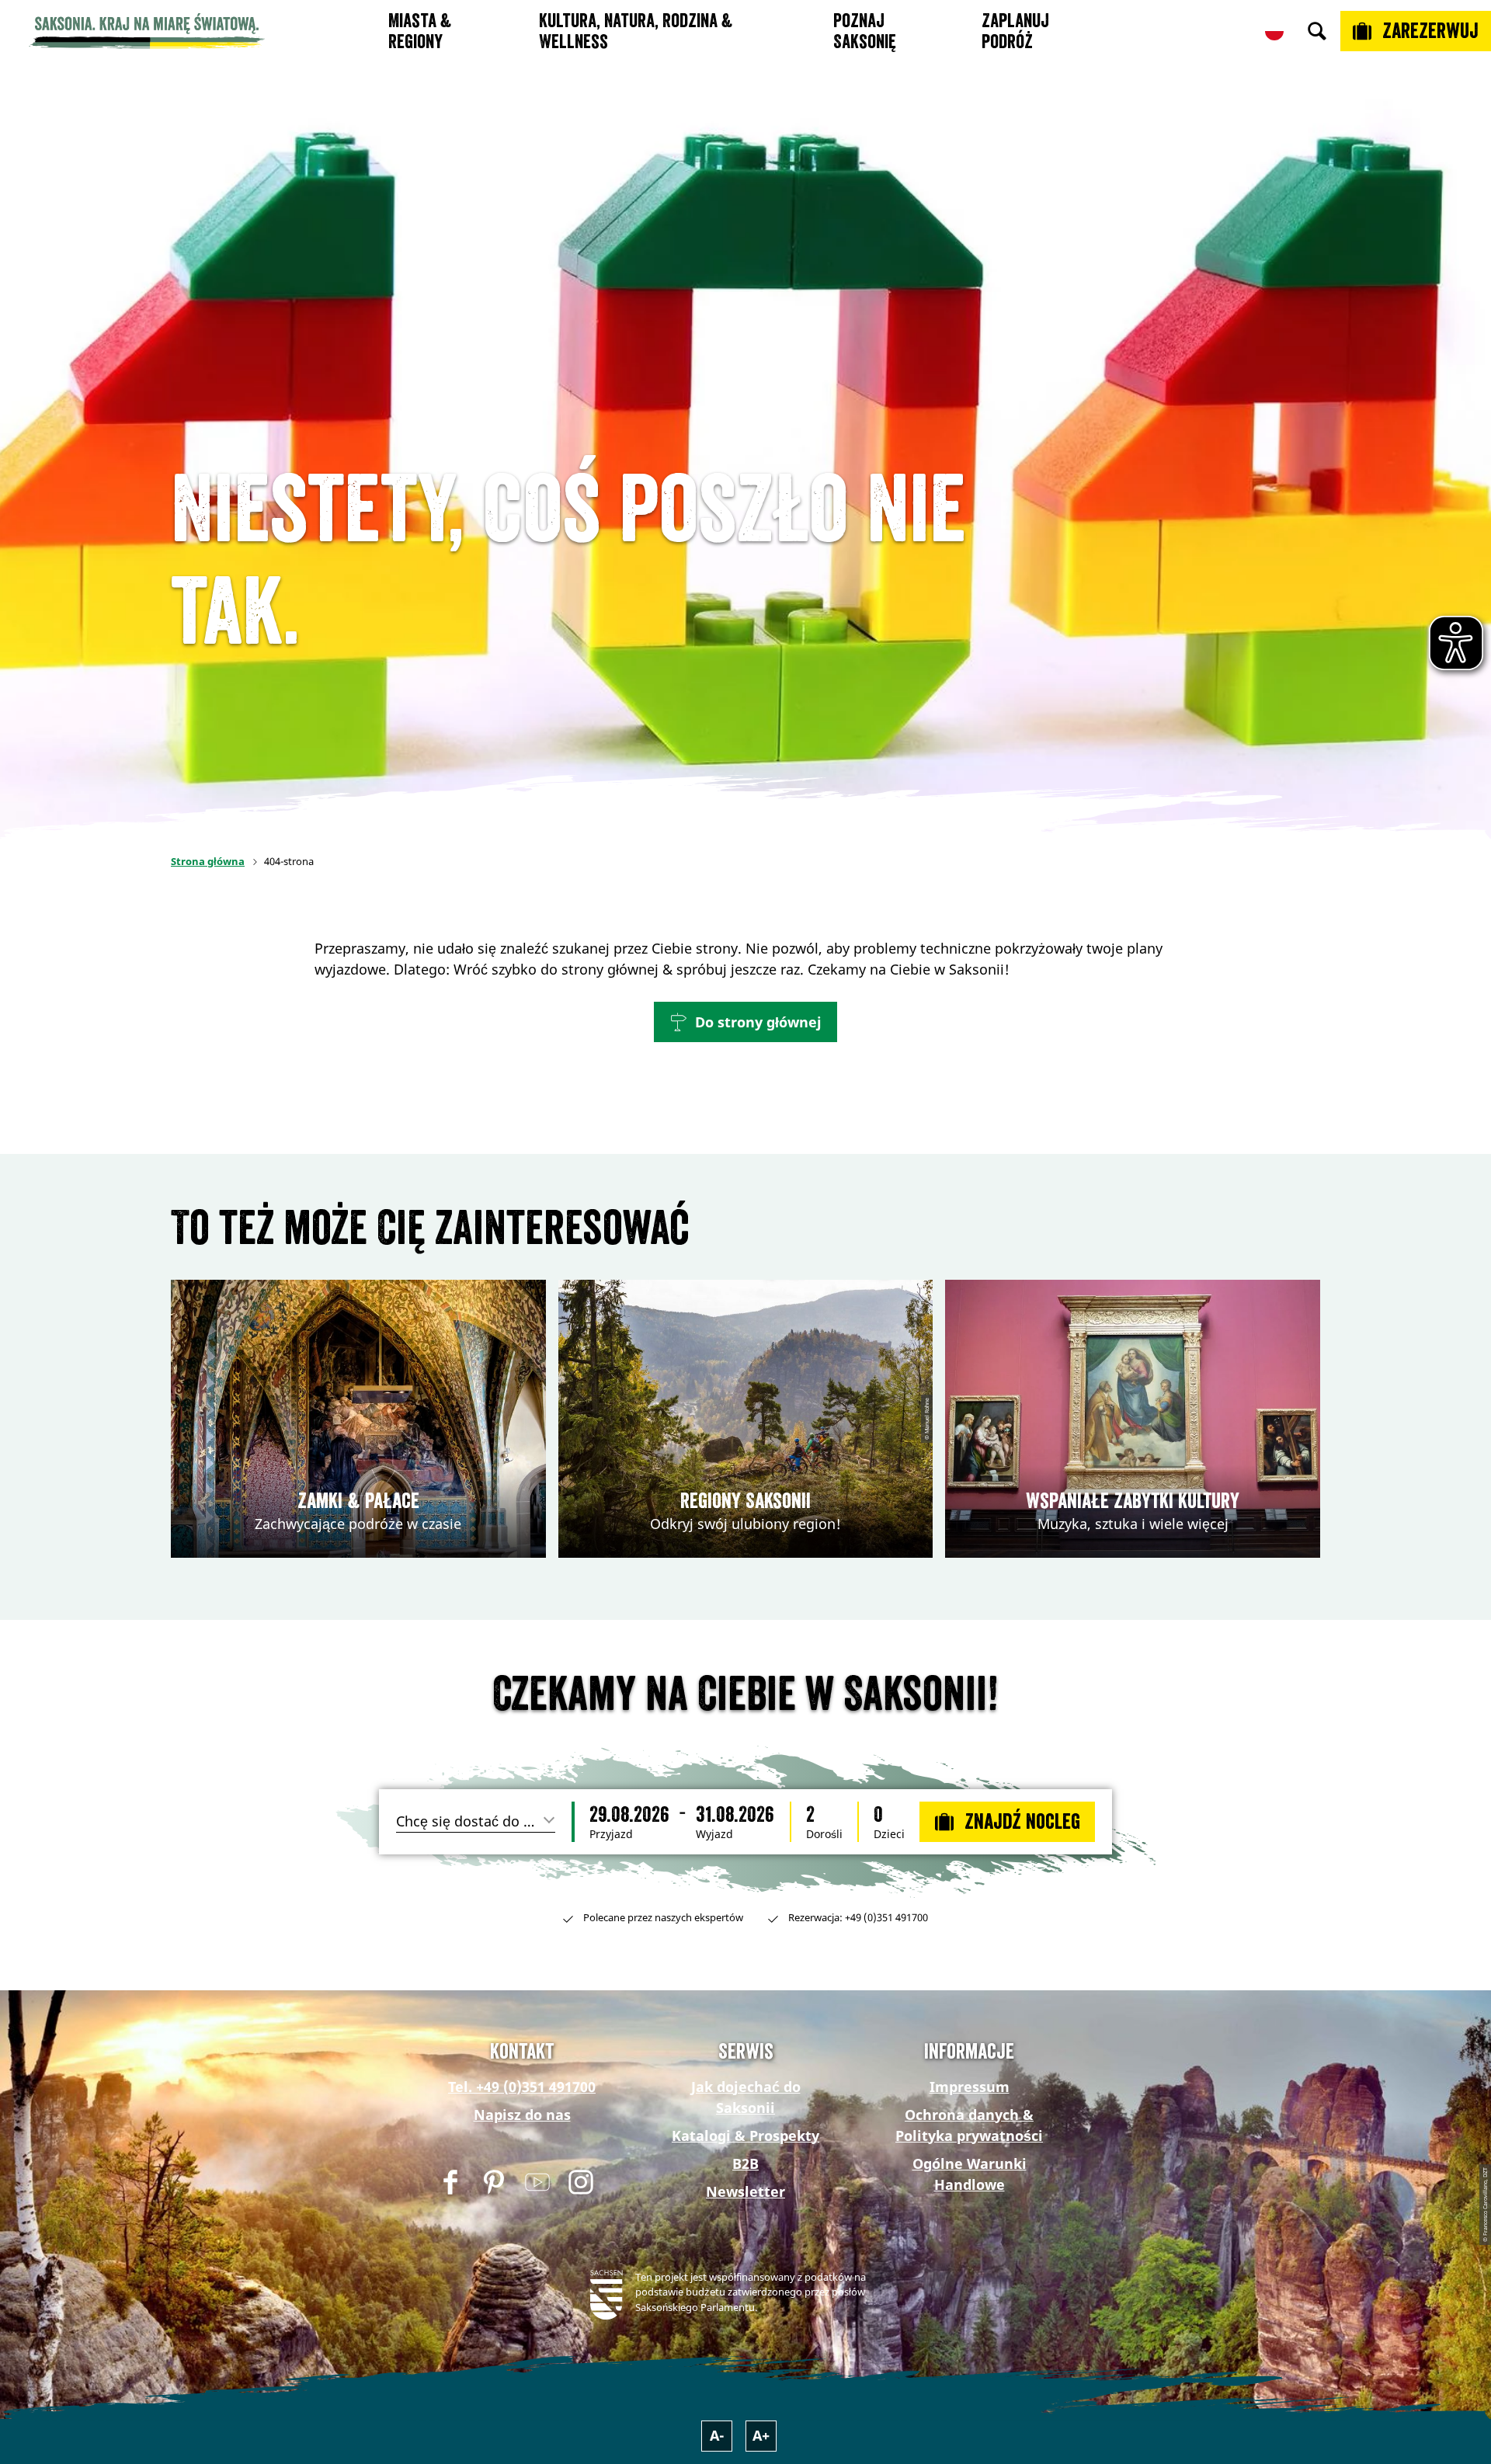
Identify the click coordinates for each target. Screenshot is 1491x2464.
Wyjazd (714, 1834)
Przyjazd (611, 1834)
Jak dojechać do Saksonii (746, 2097)
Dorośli (824, 1834)
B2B (745, 2163)
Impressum (970, 2087)
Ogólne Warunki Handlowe (970, 2174)
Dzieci (889, 1834)
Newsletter (745, 2191)
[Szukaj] (1317, 31)
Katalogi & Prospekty (745, 2136)
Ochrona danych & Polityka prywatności (969, 2125)
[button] (745, 1022)
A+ (761, 2435)
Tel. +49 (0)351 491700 (522, 2087)
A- (717, 2435)
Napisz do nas (522, 2115)
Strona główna (208, 861)
